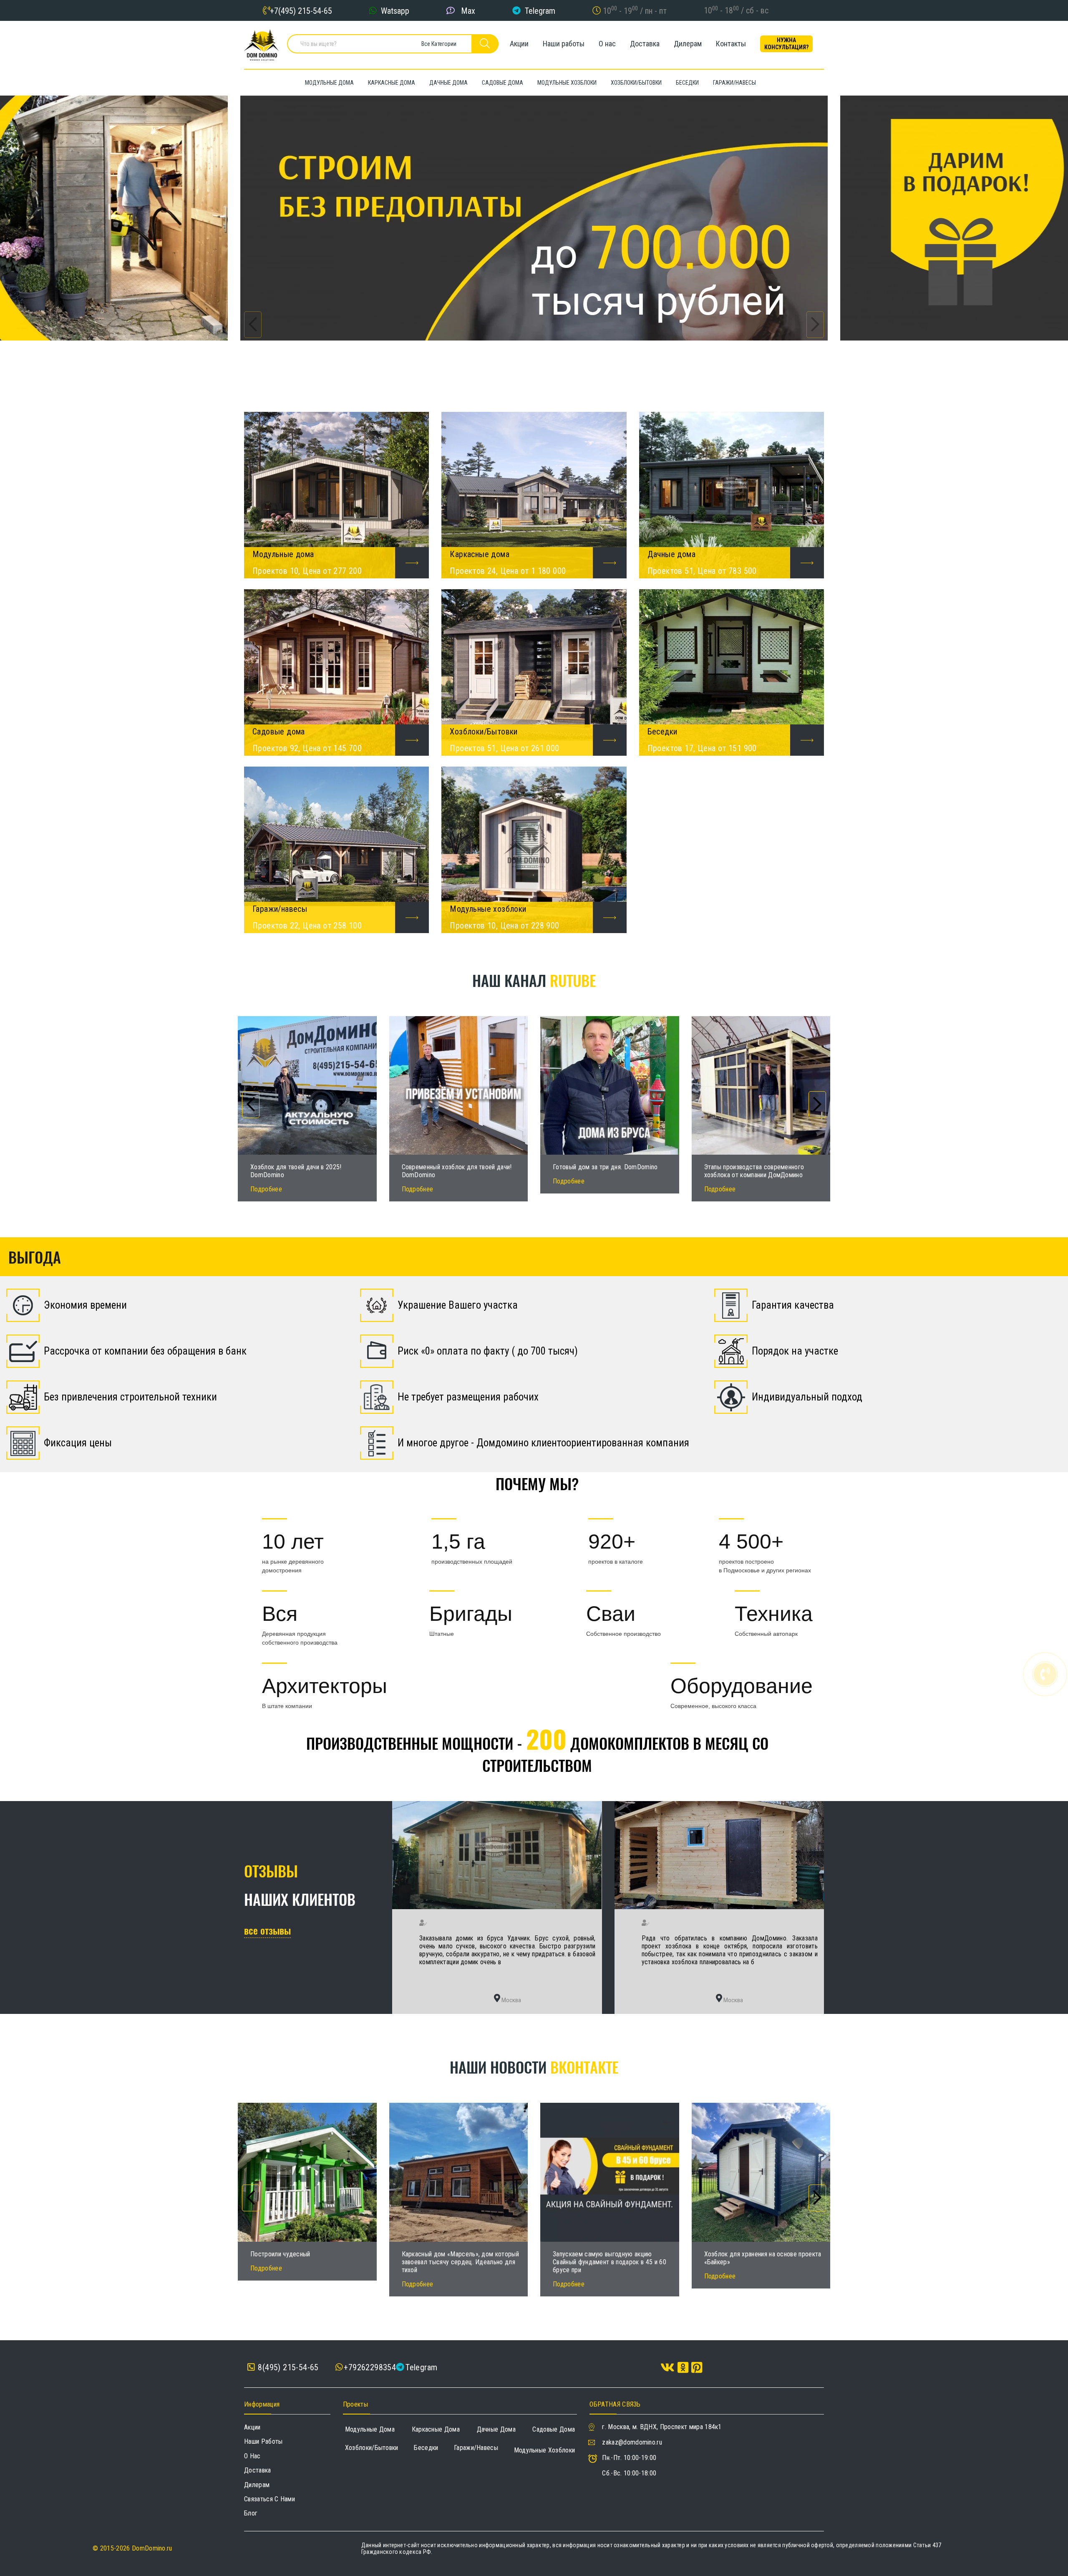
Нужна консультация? (786, 44)
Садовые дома (554, 2429)
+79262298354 (370, 2367)
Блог (251, 2513)
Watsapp (395, 10)
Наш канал (534, 980)
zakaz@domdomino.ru (632, 2442)
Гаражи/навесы (476, 2448)
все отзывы (267, 1930)
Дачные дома (496, 2429)
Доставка (645, 44)
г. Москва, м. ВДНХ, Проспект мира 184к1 (662, 2427)
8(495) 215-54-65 (287, 2368)
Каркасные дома (436, 2429)
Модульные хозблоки (545, 2450)
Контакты (731, 44)
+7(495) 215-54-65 (301, 10)
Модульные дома (370, 2429)
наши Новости (534, 2067)
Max (468, 10)
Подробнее (266, 1189)
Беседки (426, 2448)
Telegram (540, 10)
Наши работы (564, 44)
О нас (607, 44)
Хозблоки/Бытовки (372, 2448)
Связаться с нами (270, 2499)
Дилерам (688, 44)
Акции (519, 44)
